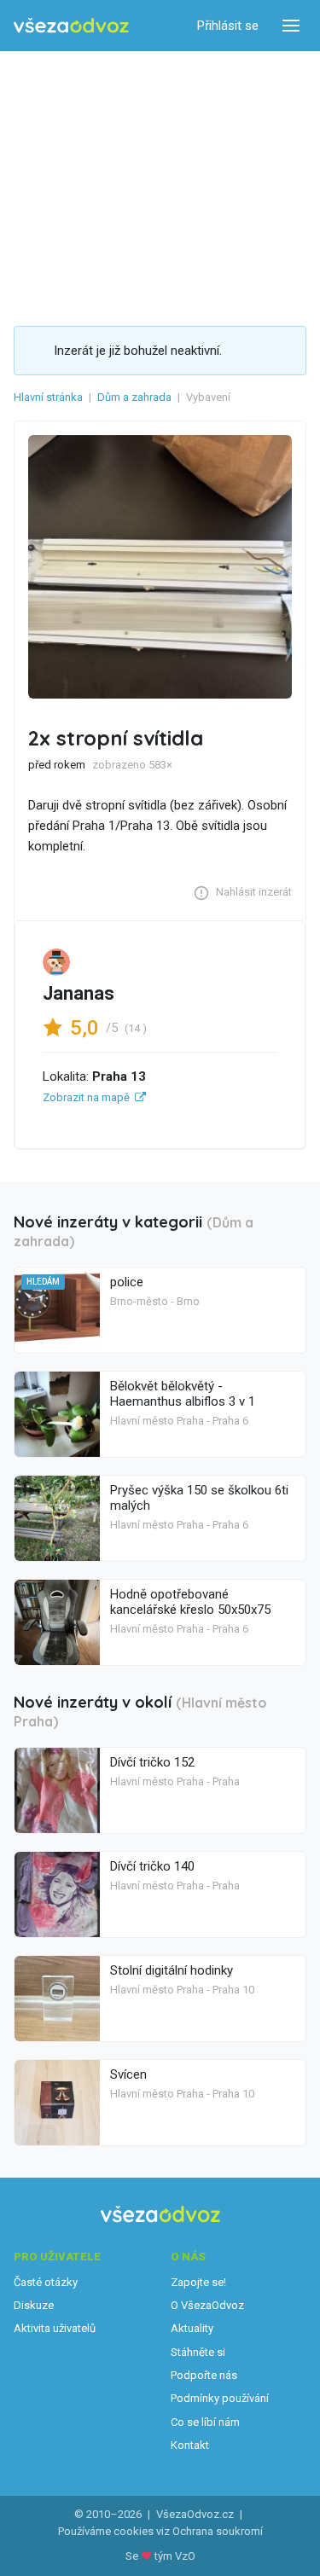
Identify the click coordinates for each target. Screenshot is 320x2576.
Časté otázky (46, 2282)
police (127, 1282)
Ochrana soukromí (218, 2531)
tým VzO (175, 2556)
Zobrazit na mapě (86, 1097)
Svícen (128, 2074)
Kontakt (190, 2445)
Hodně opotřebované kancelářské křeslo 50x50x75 (190, 1602)
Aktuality (192, 2328)
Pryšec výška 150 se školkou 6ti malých (199, 1498)
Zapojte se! (198, 2282)
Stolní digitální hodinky (172, 1970)
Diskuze (34, 2305)
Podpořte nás (204, 2375)
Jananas (79, 993)
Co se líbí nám (205, 2422)
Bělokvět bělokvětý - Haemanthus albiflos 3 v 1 (183, 1394)
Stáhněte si (198, 2352)
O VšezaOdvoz (207, 2305)
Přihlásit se (228, 26)
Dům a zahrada (134, 397)
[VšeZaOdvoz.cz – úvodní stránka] (71, 26)
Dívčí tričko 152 (152, 1762)
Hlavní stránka (48, 397)
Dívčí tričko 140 (152, 1866)
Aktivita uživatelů (55, 2328)
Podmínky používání (220, 2398)
